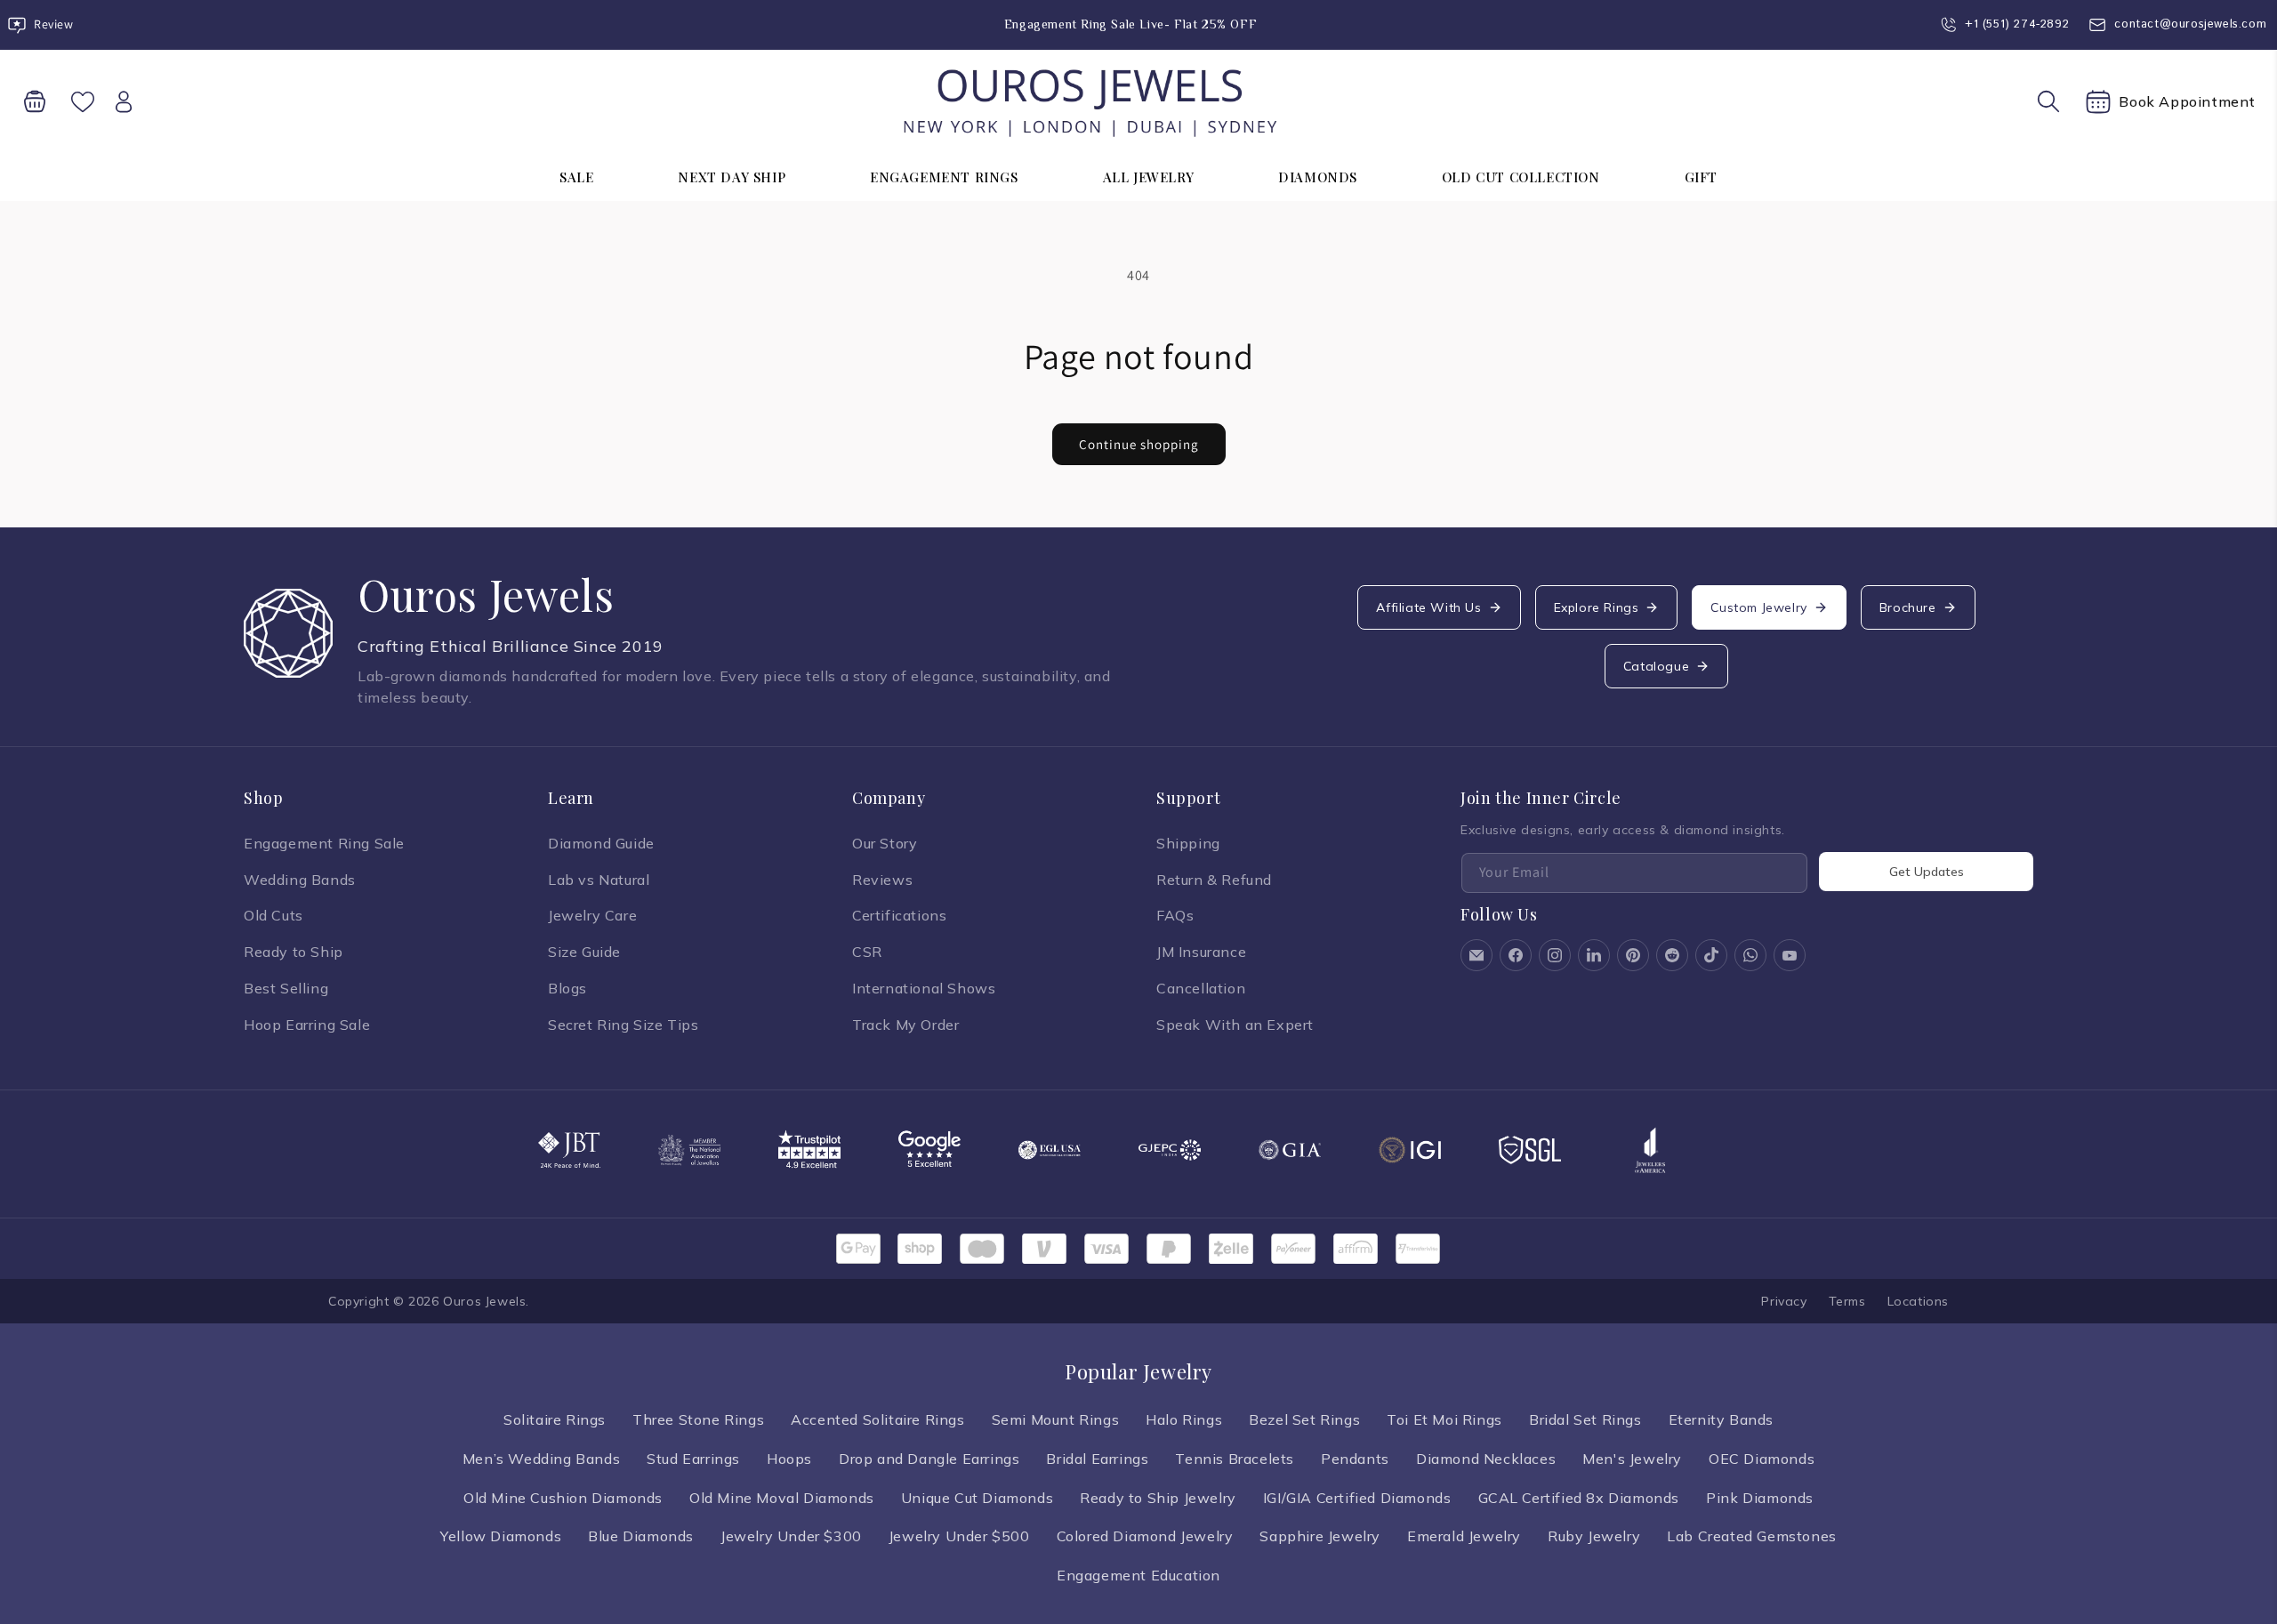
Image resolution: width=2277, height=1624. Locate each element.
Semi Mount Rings (1056, 1419)
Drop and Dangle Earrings (929, 1459)
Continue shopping (1139, 444)
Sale (576, 177)
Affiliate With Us (1428, 607)
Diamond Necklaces (1486, 1459)
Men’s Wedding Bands (541, 1459)
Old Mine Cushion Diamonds (563, 1498)
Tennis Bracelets (1235, 1459)
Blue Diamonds (641, 1536)
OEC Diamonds (1762, 1459)
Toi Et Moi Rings (1444, 1419)
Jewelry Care (592, 915)
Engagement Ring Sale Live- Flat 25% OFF (1130, 24)
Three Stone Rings (698, 1419)
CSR (867, 952)
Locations (1918, 1301)
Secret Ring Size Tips (624, 1025)
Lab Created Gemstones (1752, 1536)
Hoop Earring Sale (307, 1025)
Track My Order (905, 1025)
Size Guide (584, 952)
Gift (1701, 177)
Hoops (789, 1459)
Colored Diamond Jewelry (1145, 1536)
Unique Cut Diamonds (977, 1498)
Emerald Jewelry (1464, 1536)
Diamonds (1318, 177)
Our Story (885, 843)
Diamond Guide (601, 843)
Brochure (1908, 607)
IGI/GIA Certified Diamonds (1357, 1498)
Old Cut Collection (1521, 177)
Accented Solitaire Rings (877, 1419)
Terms (1847, 1301)
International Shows (924, 988)
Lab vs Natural (599, 880)
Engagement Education (1138, 1575)
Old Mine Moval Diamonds (782, 1498)
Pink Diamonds (1760, 1498)
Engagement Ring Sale (324, 843)
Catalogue (1656, 666)
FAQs (1175, 915)
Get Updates (1927, 872)
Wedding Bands (300, 880)
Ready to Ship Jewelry (1158, 1498)
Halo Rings (1184, 1419)
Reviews (882, 880)
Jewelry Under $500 (959, 1536)
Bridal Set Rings (1585, 1419)
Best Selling (286, 988)
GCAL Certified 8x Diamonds (1579, 1498)
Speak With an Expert (1235, 1025)
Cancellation (1201, 988)
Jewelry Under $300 (791, 1536)
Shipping (1188, 843)
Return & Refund (1214, 880)
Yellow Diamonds (501, 1536)
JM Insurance (1201, 952)
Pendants (1355, 1459)
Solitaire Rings (555, 1419)
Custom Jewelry (1758, 607)
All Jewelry (1149, 177)
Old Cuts (274, 915)
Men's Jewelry (1632, 1459)
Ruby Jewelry (1594, 1536)
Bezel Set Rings (1304, 1419)
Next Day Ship (732, 177)
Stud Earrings (693, 1459)
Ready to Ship (294, 952)
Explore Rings (1597, 607)
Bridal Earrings (1097, 1459)
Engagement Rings (944, 177)
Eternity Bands (1721, 1419)
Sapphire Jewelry (1320, 1536)
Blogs (567, 988)
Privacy (1784, 1301)
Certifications (899, 915)
